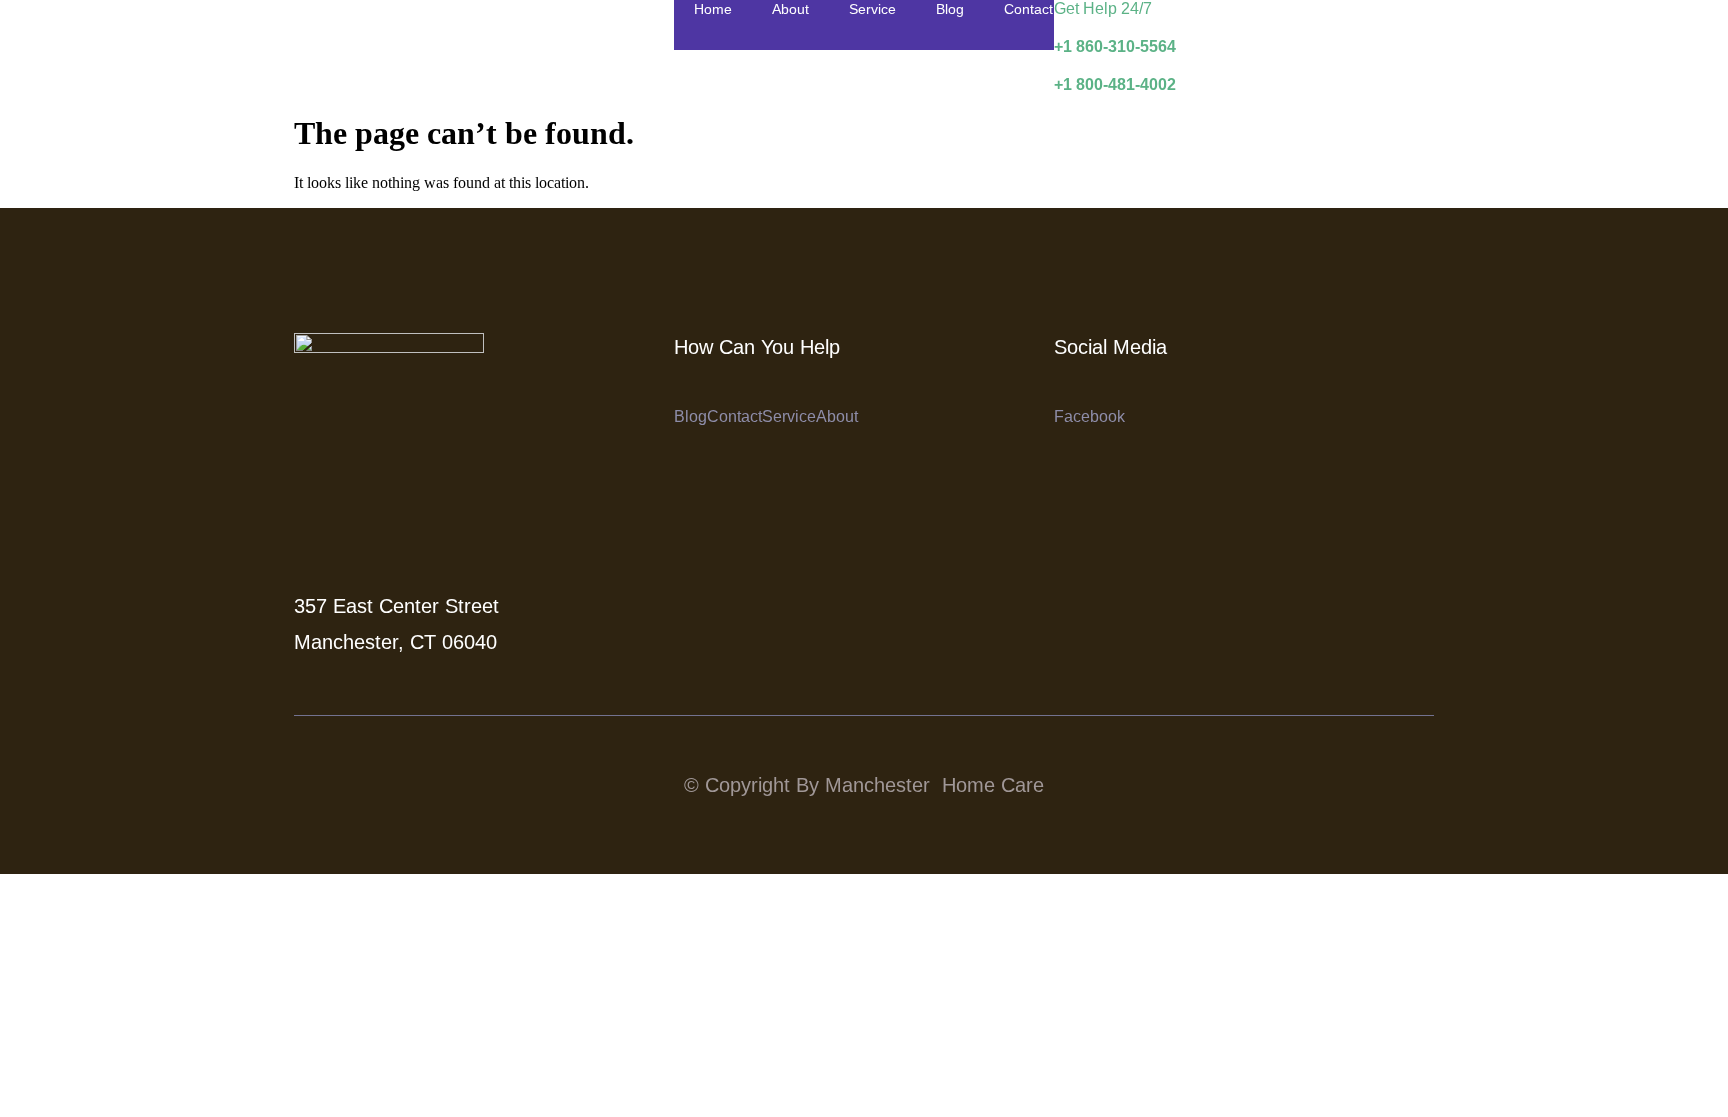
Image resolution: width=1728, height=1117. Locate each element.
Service (872, 9)
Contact (1028, 9)
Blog (950, 9)
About (790, 9)
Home (713, 9)
